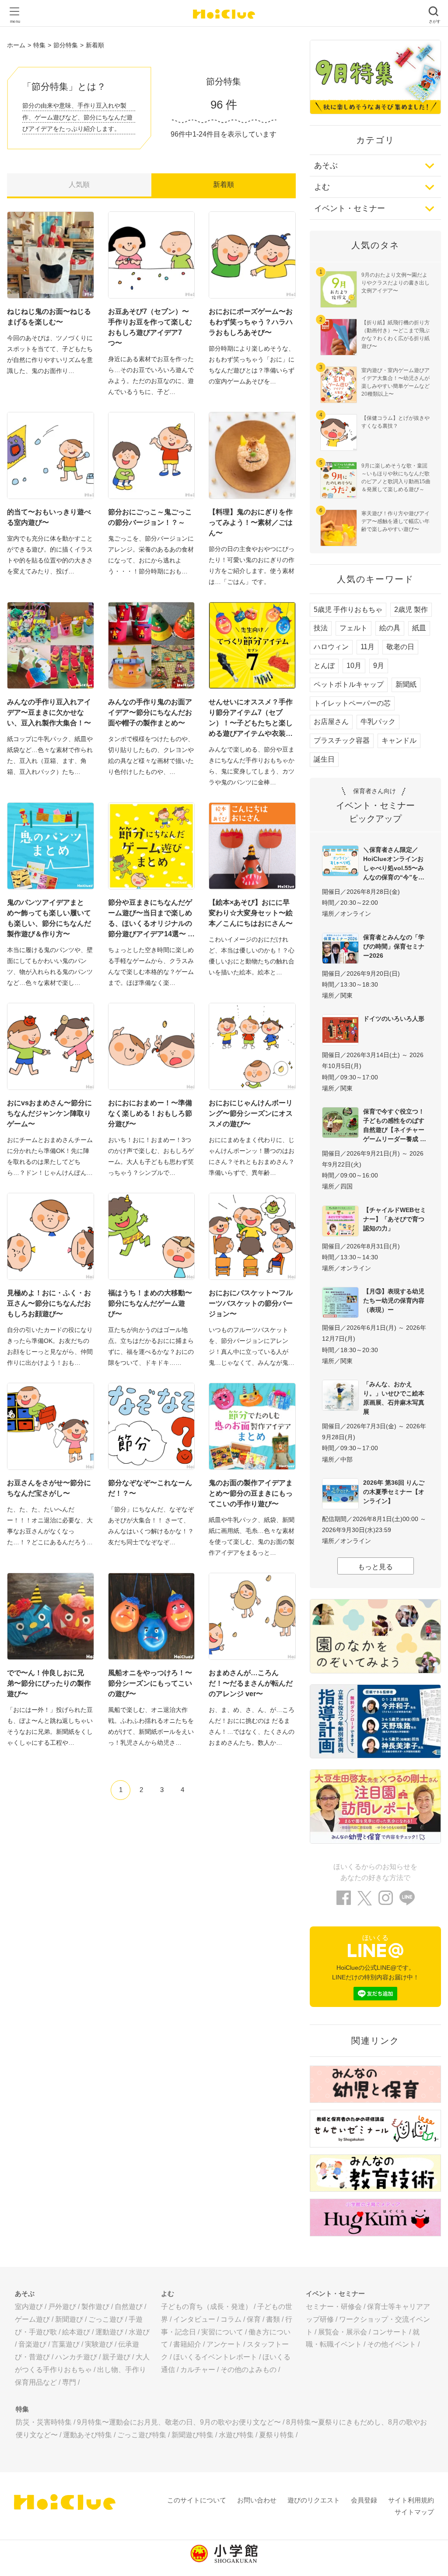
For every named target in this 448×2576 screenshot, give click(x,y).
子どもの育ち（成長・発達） (206, 2307)
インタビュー (194, 2319)
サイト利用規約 (411, 2500)
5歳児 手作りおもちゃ (348, 610)
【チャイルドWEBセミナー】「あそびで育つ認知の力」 (395, 1219)
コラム (231, 2319)
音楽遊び (32, 2344)
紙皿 (419, 628)
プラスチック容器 (342, 740)
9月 (379, 666)
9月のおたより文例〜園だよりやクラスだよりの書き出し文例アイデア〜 (395, 283)
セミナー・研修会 (334, 2307)
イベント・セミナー (350, 208)
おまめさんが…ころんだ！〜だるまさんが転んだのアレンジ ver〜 (251, 1683)
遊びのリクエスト (314, 2500)
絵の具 (390, 628)
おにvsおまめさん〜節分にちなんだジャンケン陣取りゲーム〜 (49, 1113)
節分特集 (66, 45)
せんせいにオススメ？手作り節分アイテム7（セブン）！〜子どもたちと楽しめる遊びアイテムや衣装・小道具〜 (251, 719)
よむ (322, 187)
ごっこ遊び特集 (142, 2435)
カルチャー (198, 2370)
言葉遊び (66, 2344)
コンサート (390, 2332)
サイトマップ (414, 2512)
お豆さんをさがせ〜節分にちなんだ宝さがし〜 (49, 1488)
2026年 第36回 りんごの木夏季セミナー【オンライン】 (394, 1492)
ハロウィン (331, 647)
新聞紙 (406, 684)
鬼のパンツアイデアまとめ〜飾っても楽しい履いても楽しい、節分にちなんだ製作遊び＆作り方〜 (49, 918)
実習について (222, 2332)
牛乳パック (378, 722)
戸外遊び (62, 2307)
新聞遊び (69, 2319)
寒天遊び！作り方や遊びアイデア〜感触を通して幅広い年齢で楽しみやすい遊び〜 (395, 521)
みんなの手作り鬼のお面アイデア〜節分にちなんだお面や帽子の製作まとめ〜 (150, 712)
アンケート (224, 2344)
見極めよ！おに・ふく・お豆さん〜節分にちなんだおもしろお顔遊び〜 (49, 1303)
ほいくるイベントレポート (215, 2357)
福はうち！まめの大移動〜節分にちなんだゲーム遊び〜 (150, 1303)
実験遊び (99, 2344)
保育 (254, 2319)
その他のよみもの (248, 2370)
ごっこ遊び (106, 2319)
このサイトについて (197, 2500)
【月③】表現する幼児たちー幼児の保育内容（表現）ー (394, 1300)
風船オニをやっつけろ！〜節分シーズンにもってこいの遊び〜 (150, 1683)
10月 (354, 666)
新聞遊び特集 (192, 2435)
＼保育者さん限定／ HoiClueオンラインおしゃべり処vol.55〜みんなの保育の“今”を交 (394, 863)
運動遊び (109, 2332)
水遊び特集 (236, 2435)
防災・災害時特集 (44, 2422)
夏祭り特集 (276, 2435)
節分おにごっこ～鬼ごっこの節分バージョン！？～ (150, 517)
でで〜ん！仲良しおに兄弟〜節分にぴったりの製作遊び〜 (49, 1683)
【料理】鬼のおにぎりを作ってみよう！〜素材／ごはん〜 (251, 522)
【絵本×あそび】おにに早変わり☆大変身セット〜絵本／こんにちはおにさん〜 (251, 913)
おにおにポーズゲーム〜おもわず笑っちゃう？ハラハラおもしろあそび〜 (251, 322)
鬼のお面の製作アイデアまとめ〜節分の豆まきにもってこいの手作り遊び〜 (251, 1493)
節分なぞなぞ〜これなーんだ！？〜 (150, 1488)
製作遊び (95, 2307)
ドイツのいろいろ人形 (394, 1019)
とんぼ (324, 666)
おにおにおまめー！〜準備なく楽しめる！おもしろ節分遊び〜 (150, 1113)
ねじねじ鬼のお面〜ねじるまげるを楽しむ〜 (49, 317)
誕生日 (324, 759)
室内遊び (29, 2307)
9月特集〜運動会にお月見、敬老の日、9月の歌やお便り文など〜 (179, 2422)
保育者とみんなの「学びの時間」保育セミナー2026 (394, 946)
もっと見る (375, 1567)
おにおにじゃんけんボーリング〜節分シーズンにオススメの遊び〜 (251, 1113)
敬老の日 (400, 647)
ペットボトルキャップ (349, 684)
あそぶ (326, 165)
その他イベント (392, 2344)
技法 (321, 628)
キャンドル (399, 740)
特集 (39, 45)
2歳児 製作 (411, 610)
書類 (273, 2319)
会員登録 (364, 2500)
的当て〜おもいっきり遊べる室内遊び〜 (49, 517)
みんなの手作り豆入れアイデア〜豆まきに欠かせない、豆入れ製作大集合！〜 (49, 712)
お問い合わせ (257, 2500)
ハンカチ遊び (76, 2357)
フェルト (353, 628)
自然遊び (129, 2307)
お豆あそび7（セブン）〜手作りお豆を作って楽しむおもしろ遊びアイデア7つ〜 (150, 327)
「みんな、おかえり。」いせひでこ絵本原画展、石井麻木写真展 (394, 1398)
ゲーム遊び (32, 2319)
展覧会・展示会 (343, 2332)
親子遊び (116, 2357)
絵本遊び (76, 2332)
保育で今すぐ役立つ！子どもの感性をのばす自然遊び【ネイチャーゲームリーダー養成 (394, 1125)
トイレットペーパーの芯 (352, 703)
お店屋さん (331, 722)
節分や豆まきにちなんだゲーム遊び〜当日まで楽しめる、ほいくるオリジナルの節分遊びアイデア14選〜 (150, 918)
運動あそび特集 (87, 2435)
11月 (367, 647)
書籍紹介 (187, 2344)
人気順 (79, 185)
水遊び (139, 2332)
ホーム (16, 45)
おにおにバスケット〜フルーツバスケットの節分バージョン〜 (251, 1303)
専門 (69, 2382)
